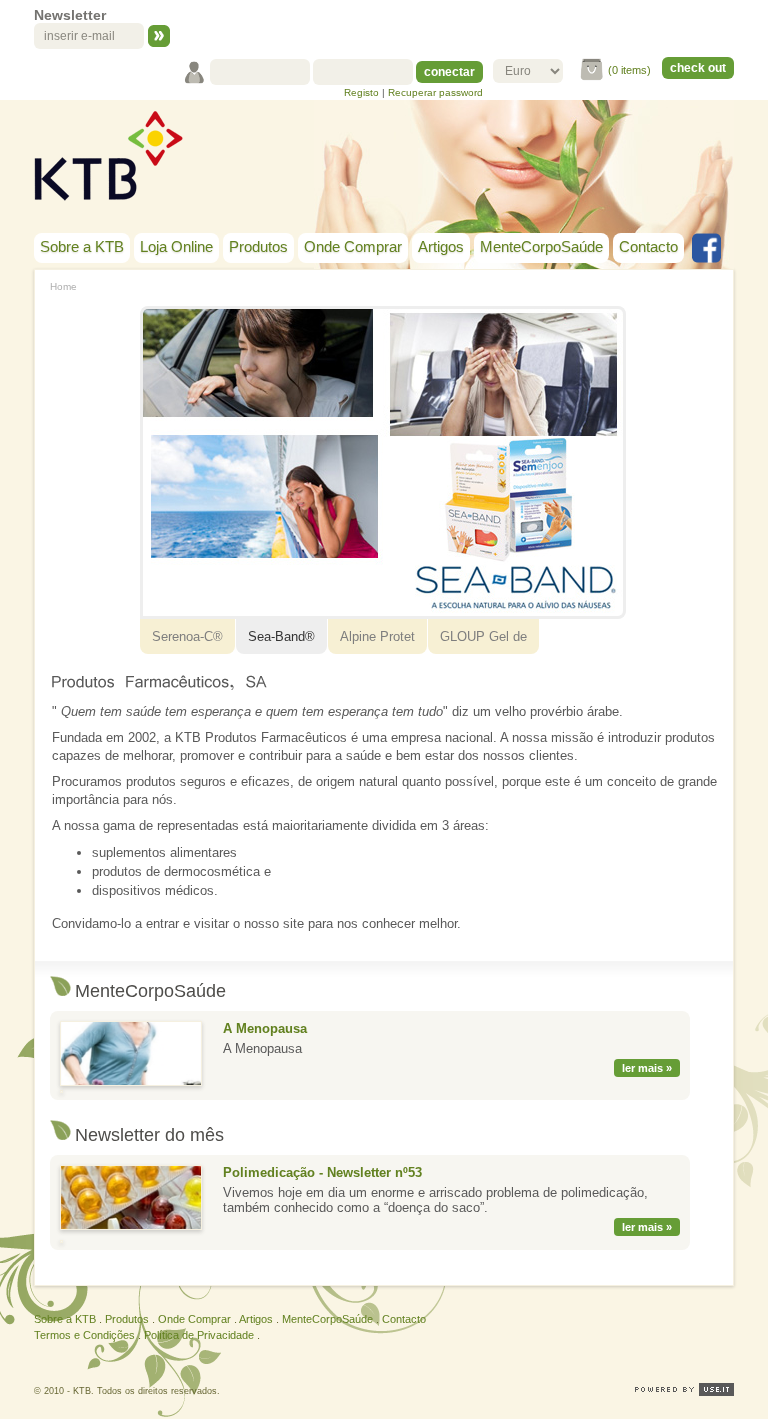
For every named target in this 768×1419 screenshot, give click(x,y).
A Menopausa (265, 1028)
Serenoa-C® (187, 636)
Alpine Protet (377, 636)
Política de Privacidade (199, 1335)
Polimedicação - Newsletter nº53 (322, 1172)
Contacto (648, 246)
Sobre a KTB (82, 246)
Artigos (441, 246)
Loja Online (176, 246)
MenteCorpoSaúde (541, 246)
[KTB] (108, 156)
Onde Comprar (353, 246)
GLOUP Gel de (483, 636)
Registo (361, 92)
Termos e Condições (84, 1335)
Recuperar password (435, 92)
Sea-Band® (281, 636)
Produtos (258, 246)
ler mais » (647, 1068)
